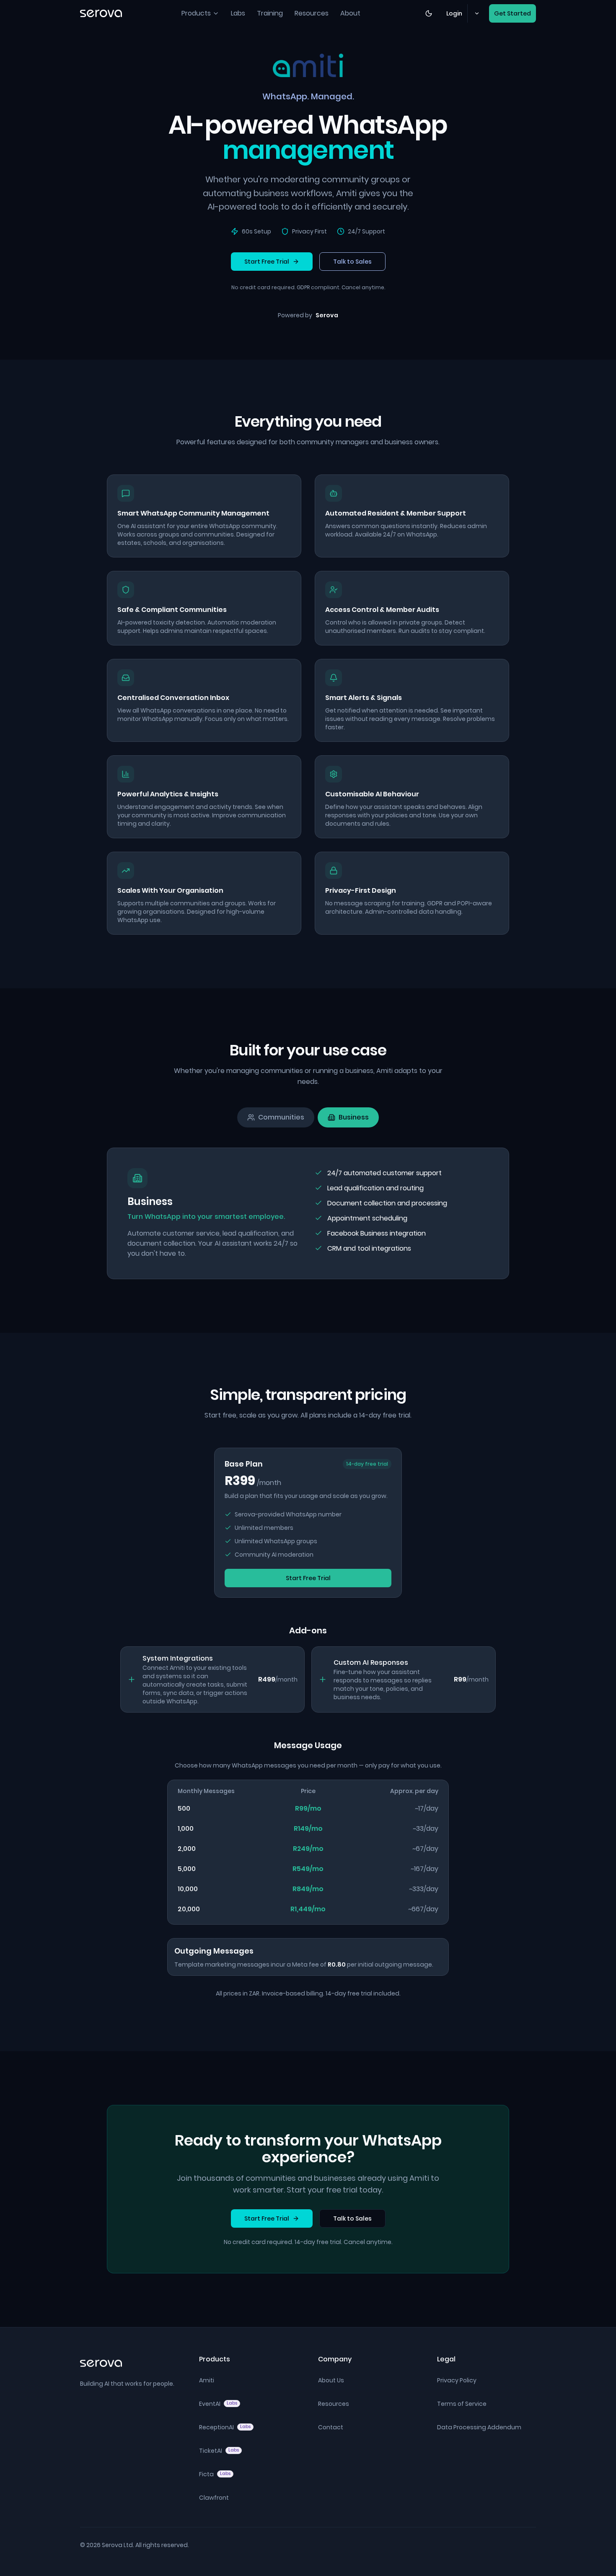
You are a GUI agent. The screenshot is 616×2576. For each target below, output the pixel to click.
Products (196, 13)
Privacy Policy (457, 2380)
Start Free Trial (267, 262)
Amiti (207, 2380)
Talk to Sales (352, 262)
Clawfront (214, 2498)
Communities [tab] (281, 1117)
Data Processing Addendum (479, 2427)
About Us (331, 2380)
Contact (331, 2427)
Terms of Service (462, 2404)
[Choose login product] (476, 13)
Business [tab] (354, 1117)
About (350, 13)
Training (270, 13)
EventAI (218, 2404)
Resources (312, 13)
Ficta (215, 2474)
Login (454, 13)
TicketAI (219, 2451)
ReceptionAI (225, 2427)
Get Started (512, 13)
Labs (238, 13)
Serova (327, 315)
